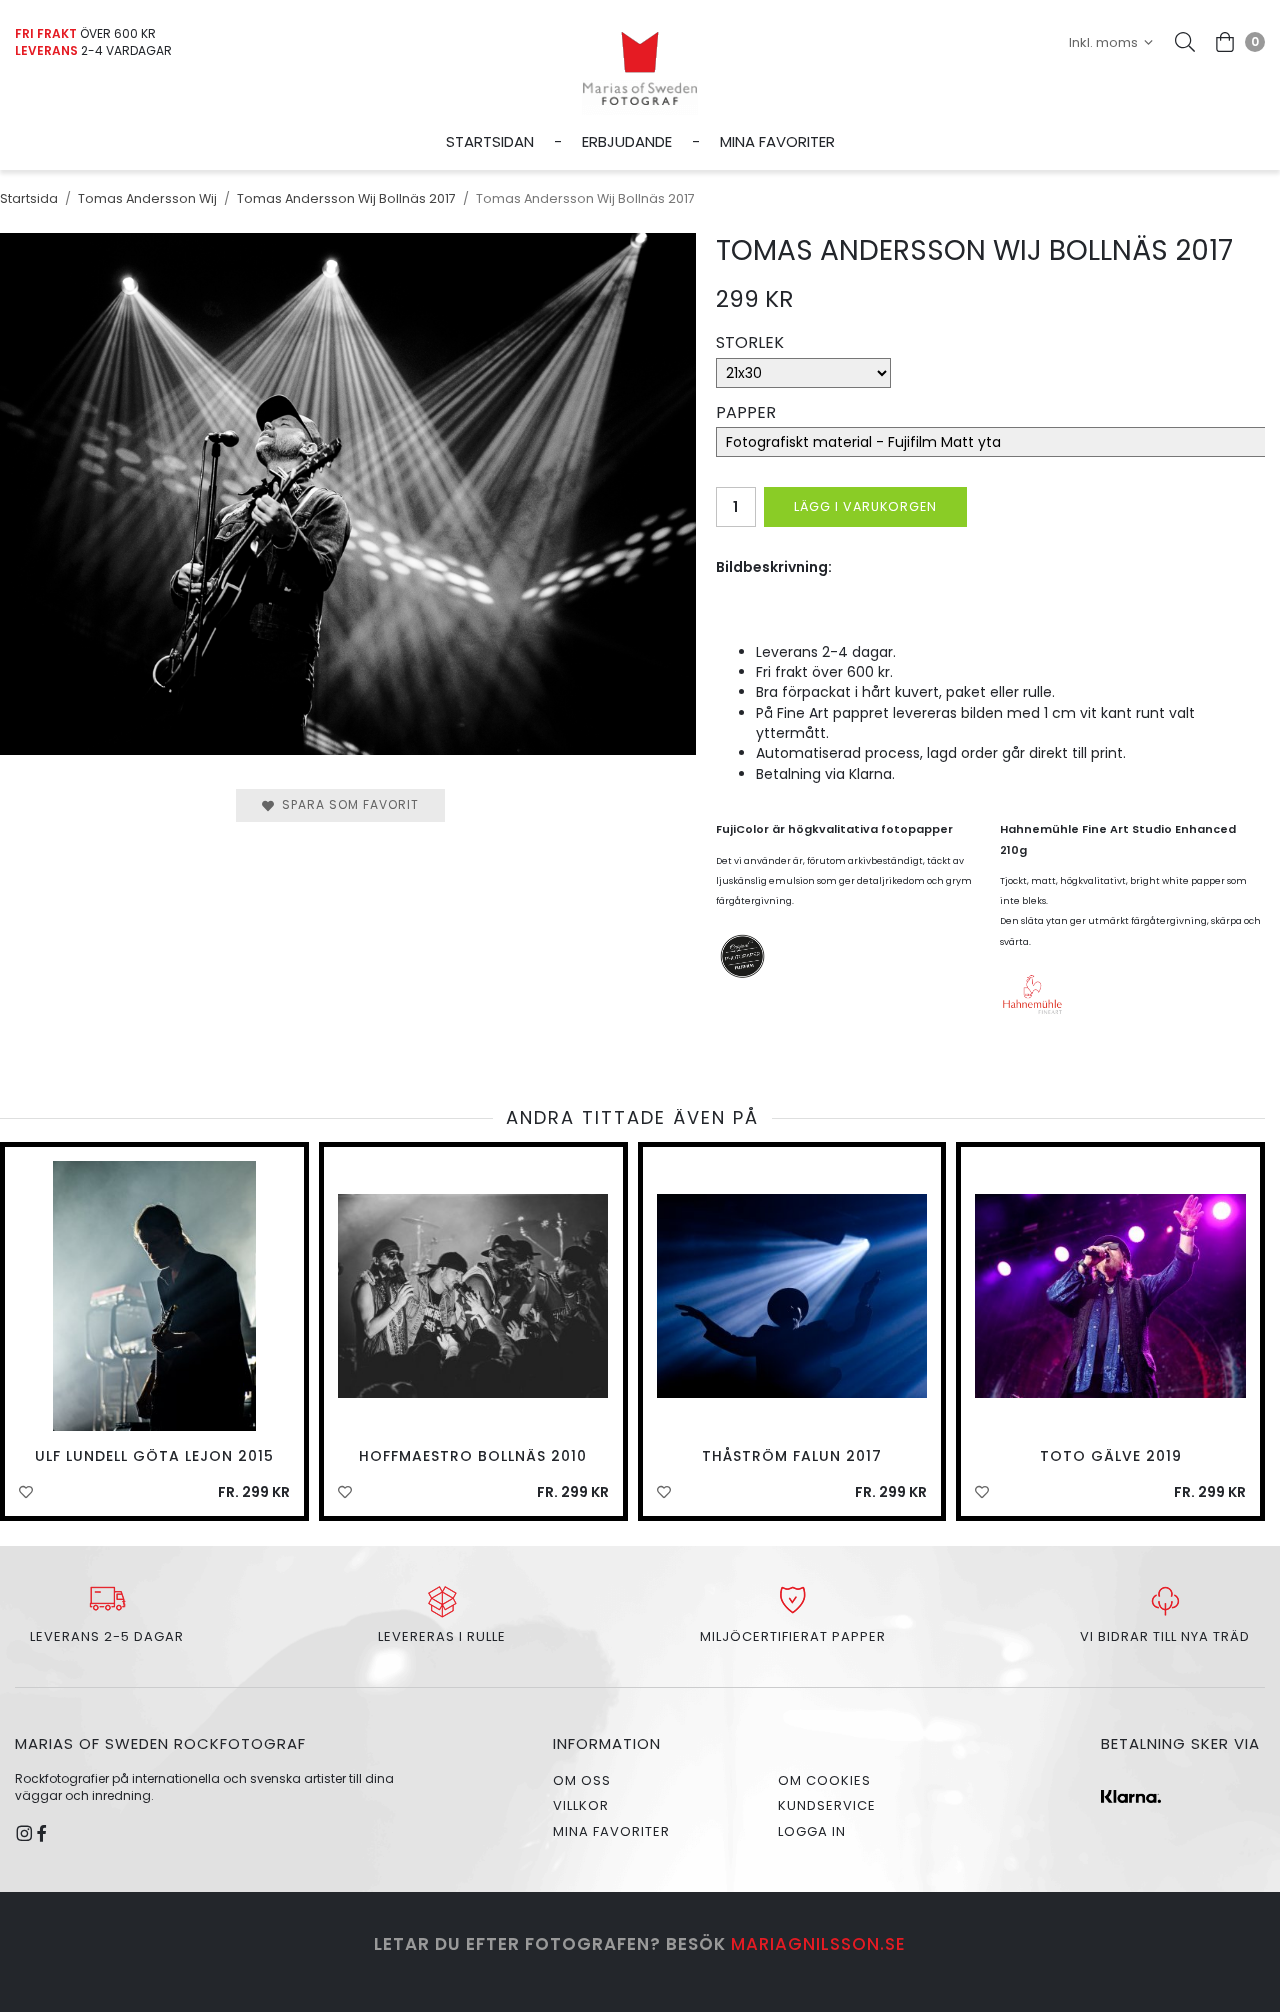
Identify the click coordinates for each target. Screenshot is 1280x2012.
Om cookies (824, 1780)
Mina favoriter (777, 141)
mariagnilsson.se (818, 1944)
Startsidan (490, 141)
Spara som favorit (346, 804)
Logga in (812, 1831)
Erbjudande (627, 141)
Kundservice (827, 1805)
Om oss (582, 1780)
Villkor (581, 1805)
